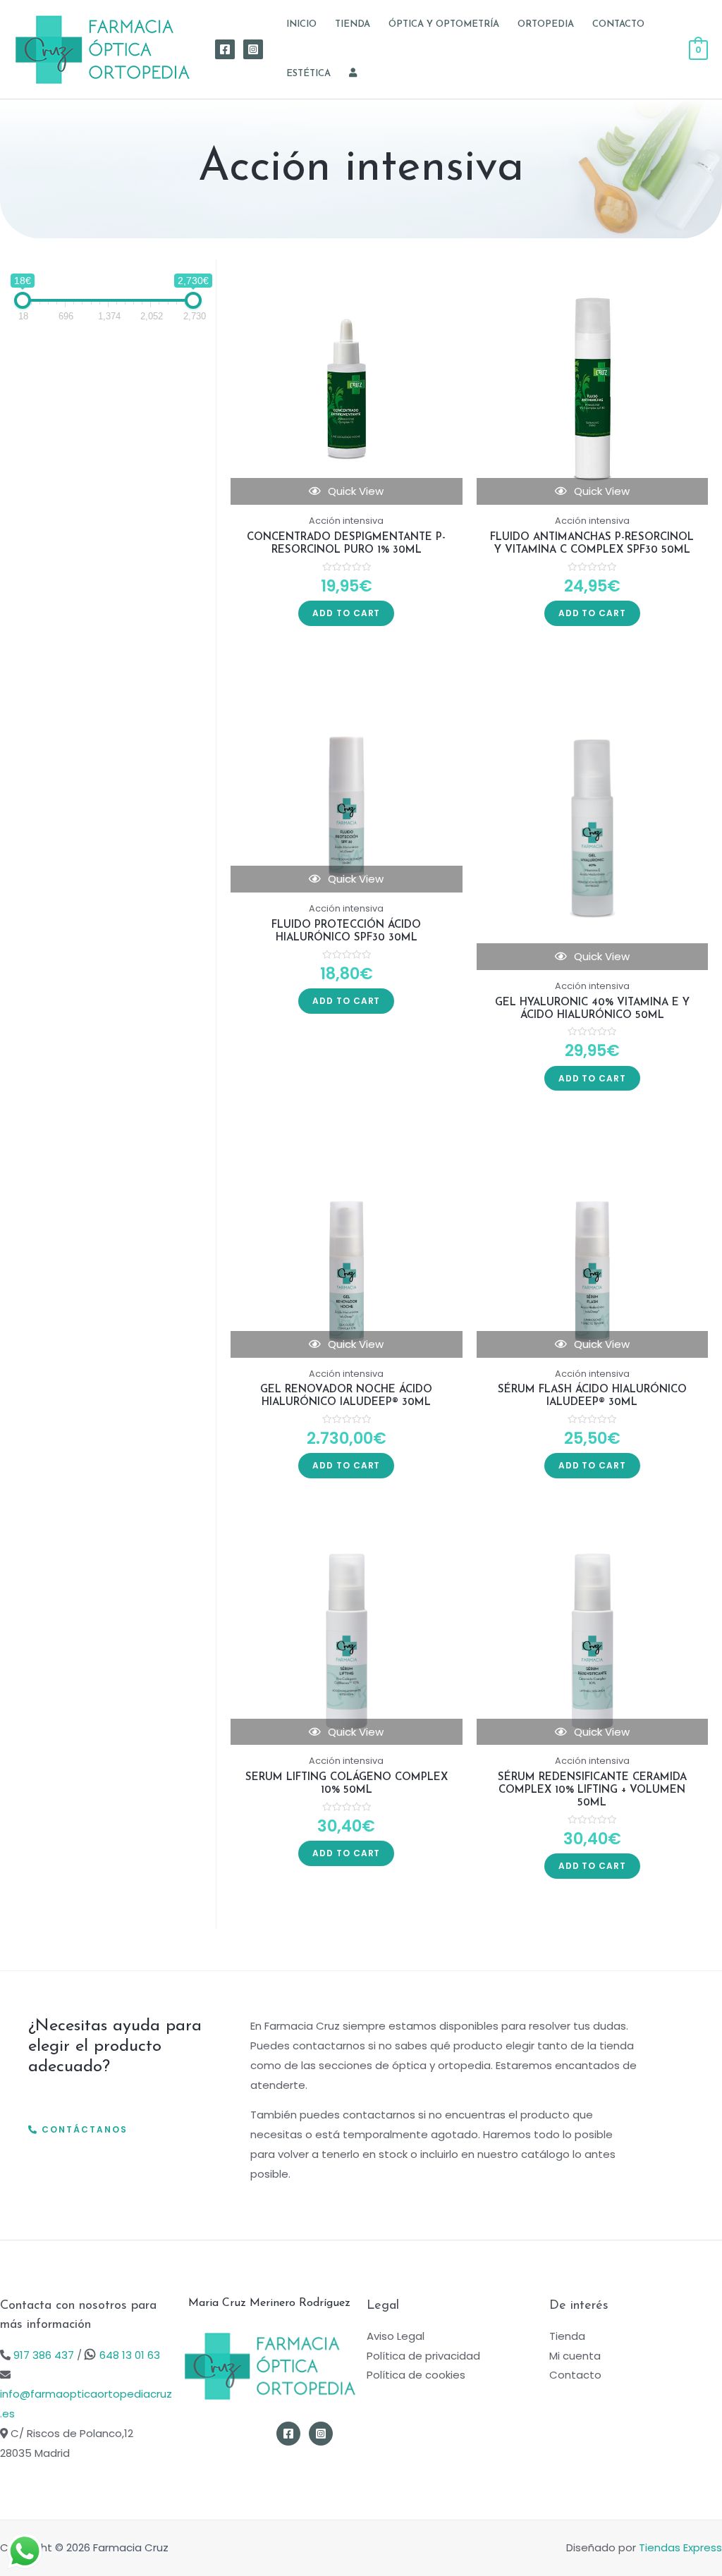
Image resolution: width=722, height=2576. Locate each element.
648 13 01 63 (130, 2355)
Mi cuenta (575, 2356)
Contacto (575, 2375)
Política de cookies (416, 2375)
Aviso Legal (396, 2336)
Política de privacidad (423, 2356)
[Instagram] (253, 49)
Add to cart (346, 613)
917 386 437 (42, 2355)
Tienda (567, 2336)
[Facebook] (225, 49)
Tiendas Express (680, 2547)
